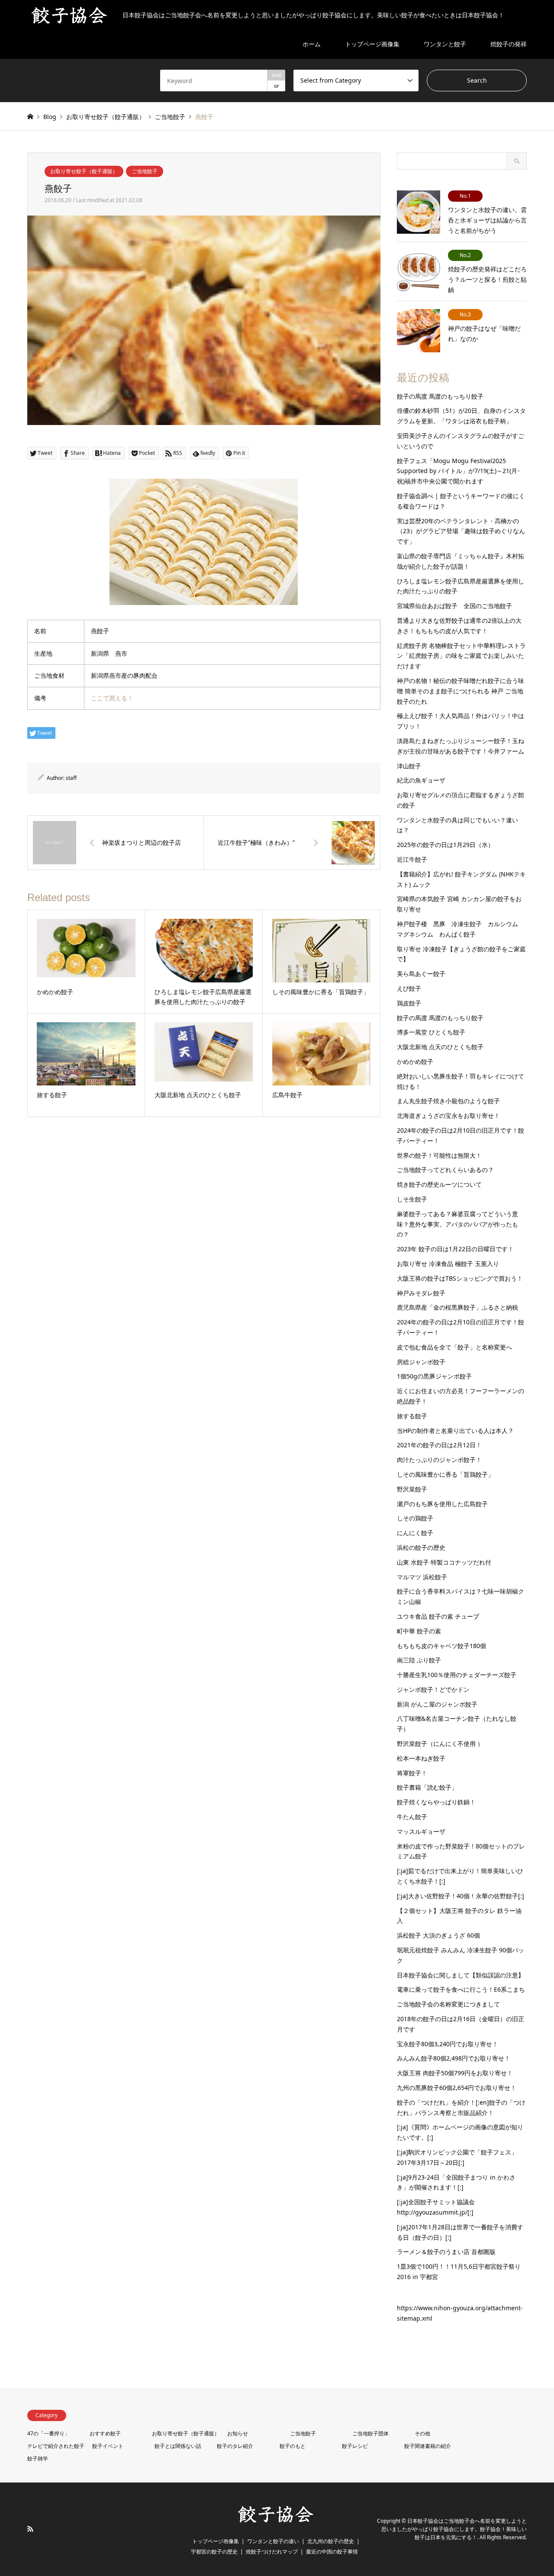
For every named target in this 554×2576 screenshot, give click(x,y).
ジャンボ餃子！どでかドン (433, 1689)
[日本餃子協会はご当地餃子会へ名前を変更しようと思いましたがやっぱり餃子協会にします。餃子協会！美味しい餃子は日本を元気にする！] (277, 2522)
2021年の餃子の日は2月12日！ (439, 1445)
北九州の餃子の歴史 (331, 2541)
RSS (30, 2529)
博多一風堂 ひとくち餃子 (431, 1032)
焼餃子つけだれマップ (272, 2552)
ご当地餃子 (145, 171)
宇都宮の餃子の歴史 (214, 2552)
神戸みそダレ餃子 (421, 1293)
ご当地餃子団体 (370, 2433)
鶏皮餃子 (409, 1003)
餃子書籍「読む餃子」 (427, 1787)
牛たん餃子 (412, 1817)
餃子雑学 (38, 2458)
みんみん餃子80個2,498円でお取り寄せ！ (454, 2058)
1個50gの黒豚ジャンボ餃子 (434, 1376)
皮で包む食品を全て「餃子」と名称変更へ (454, 1347)
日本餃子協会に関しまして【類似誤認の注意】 (461, 1975)
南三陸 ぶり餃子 (419, 1660)
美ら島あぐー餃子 (421, 974)
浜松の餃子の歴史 (421, 1547)
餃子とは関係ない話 (178, 2446)
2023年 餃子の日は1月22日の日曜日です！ (455, 1249)
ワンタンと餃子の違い (273, 2541)
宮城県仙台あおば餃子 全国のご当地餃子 (454, 606)
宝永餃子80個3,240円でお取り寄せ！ (448, 2044)
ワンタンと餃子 (445, 44)
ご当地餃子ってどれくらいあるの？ (445, 1170)
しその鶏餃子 (415, 1518)
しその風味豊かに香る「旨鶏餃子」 (445, 1474)
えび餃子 (409, 988)
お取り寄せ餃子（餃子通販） (84, 171)
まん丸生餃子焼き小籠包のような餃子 (448, 1101)
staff (71, 778)
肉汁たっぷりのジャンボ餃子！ (439, 1460)
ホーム (312, 44)
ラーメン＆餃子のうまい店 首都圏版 (446, 2252)
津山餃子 (409, 766)
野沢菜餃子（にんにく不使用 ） (440, 1744)
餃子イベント (108, 2446)
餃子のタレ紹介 (235, 2446)
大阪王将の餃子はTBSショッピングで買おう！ (460, 1278)
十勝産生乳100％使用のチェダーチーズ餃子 (457, 1675)
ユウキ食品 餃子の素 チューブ (438, 1616)
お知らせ (238, 2433)
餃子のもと (293, 2446)
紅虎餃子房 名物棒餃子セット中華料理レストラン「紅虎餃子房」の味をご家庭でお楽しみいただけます (461, 656)
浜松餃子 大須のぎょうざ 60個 (438, 1935)
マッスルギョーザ (421, 1831)
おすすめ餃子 (105, 2433)
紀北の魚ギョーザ (421, 780)
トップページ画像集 (372, 44)
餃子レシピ (355, 2446)
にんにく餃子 (415, 1533)
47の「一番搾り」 (48, 2433)
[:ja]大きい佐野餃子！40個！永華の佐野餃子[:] (461, 1896)
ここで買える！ (112, 698)
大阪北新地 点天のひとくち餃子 (440, 1047)
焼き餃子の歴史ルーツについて (439, 1184)
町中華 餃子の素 (419, 1631)
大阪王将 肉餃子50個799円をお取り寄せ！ (455, 2073)
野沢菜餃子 (412, 1489)
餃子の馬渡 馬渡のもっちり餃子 (440, 396)
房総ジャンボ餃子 (421, 1362)
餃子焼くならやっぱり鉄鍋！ (436, 1802)
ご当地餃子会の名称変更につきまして (448, 2004)
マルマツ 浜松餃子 (422, 1577)
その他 (422, 2433)
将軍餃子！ (412, 1773)
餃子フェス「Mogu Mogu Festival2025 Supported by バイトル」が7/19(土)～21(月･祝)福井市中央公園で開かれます (459, 471)
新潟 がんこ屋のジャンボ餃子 (437, 1704)
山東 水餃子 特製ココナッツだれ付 (444, 1562)
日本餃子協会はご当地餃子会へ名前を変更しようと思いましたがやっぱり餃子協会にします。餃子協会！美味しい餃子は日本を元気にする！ (454, 2529)
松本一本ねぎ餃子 (421, 1758)
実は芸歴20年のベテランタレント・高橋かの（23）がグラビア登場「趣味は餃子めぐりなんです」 (461, 531)
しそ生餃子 (412, 1199)
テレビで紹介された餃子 (56, 2446)
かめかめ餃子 (415, 1061)
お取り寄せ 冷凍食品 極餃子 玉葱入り (448, 1264)
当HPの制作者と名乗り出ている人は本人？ (455, 1431)
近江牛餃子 (412, 859)
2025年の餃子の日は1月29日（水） (445, 845)
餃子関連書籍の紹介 (428, 2446)
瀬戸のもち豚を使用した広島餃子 (442, 1504)
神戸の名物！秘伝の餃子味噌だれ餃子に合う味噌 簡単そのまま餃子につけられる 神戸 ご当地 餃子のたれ (461, 691)
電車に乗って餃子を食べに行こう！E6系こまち (461, 1989)
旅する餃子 (412, 1416)
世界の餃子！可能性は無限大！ (439, 1155)
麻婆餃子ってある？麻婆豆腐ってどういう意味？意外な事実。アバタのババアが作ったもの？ (457, 1224)
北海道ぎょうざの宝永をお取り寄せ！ (448, 1116)
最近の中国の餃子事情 (332, 2552)
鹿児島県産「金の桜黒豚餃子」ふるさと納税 (457, 1307)
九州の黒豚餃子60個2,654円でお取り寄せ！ (457, 2088)
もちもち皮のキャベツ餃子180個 (441, 1646)
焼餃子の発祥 (509, 44)
